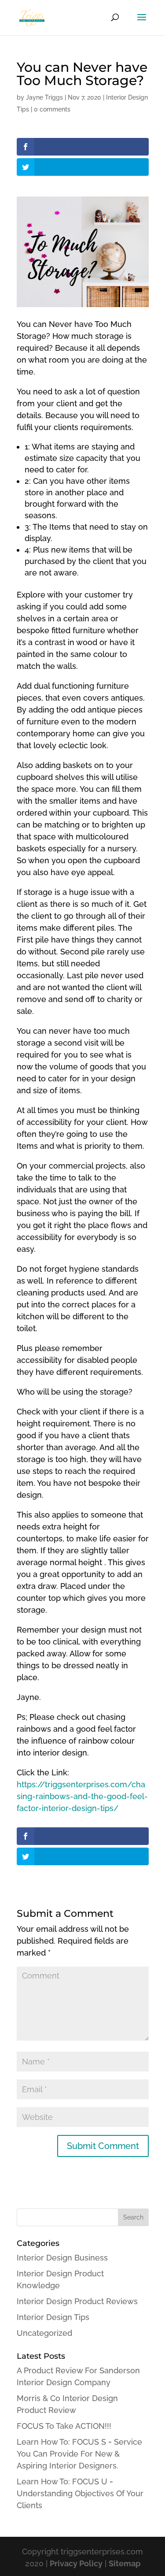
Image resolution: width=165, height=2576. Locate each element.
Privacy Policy (76, 2563)
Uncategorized (44, 2333)
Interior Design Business (62, 2258)
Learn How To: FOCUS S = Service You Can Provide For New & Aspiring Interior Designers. (79, 2454)
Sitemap (125, 2563)
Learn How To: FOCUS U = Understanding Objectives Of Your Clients (80, 2493)
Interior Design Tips (53, 2317)
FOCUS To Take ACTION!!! (64, 2426)
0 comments (52, 109)
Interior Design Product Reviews (77, 2301)
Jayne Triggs (44, 97)
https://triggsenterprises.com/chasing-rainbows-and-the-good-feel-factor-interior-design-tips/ (82, 1796)
